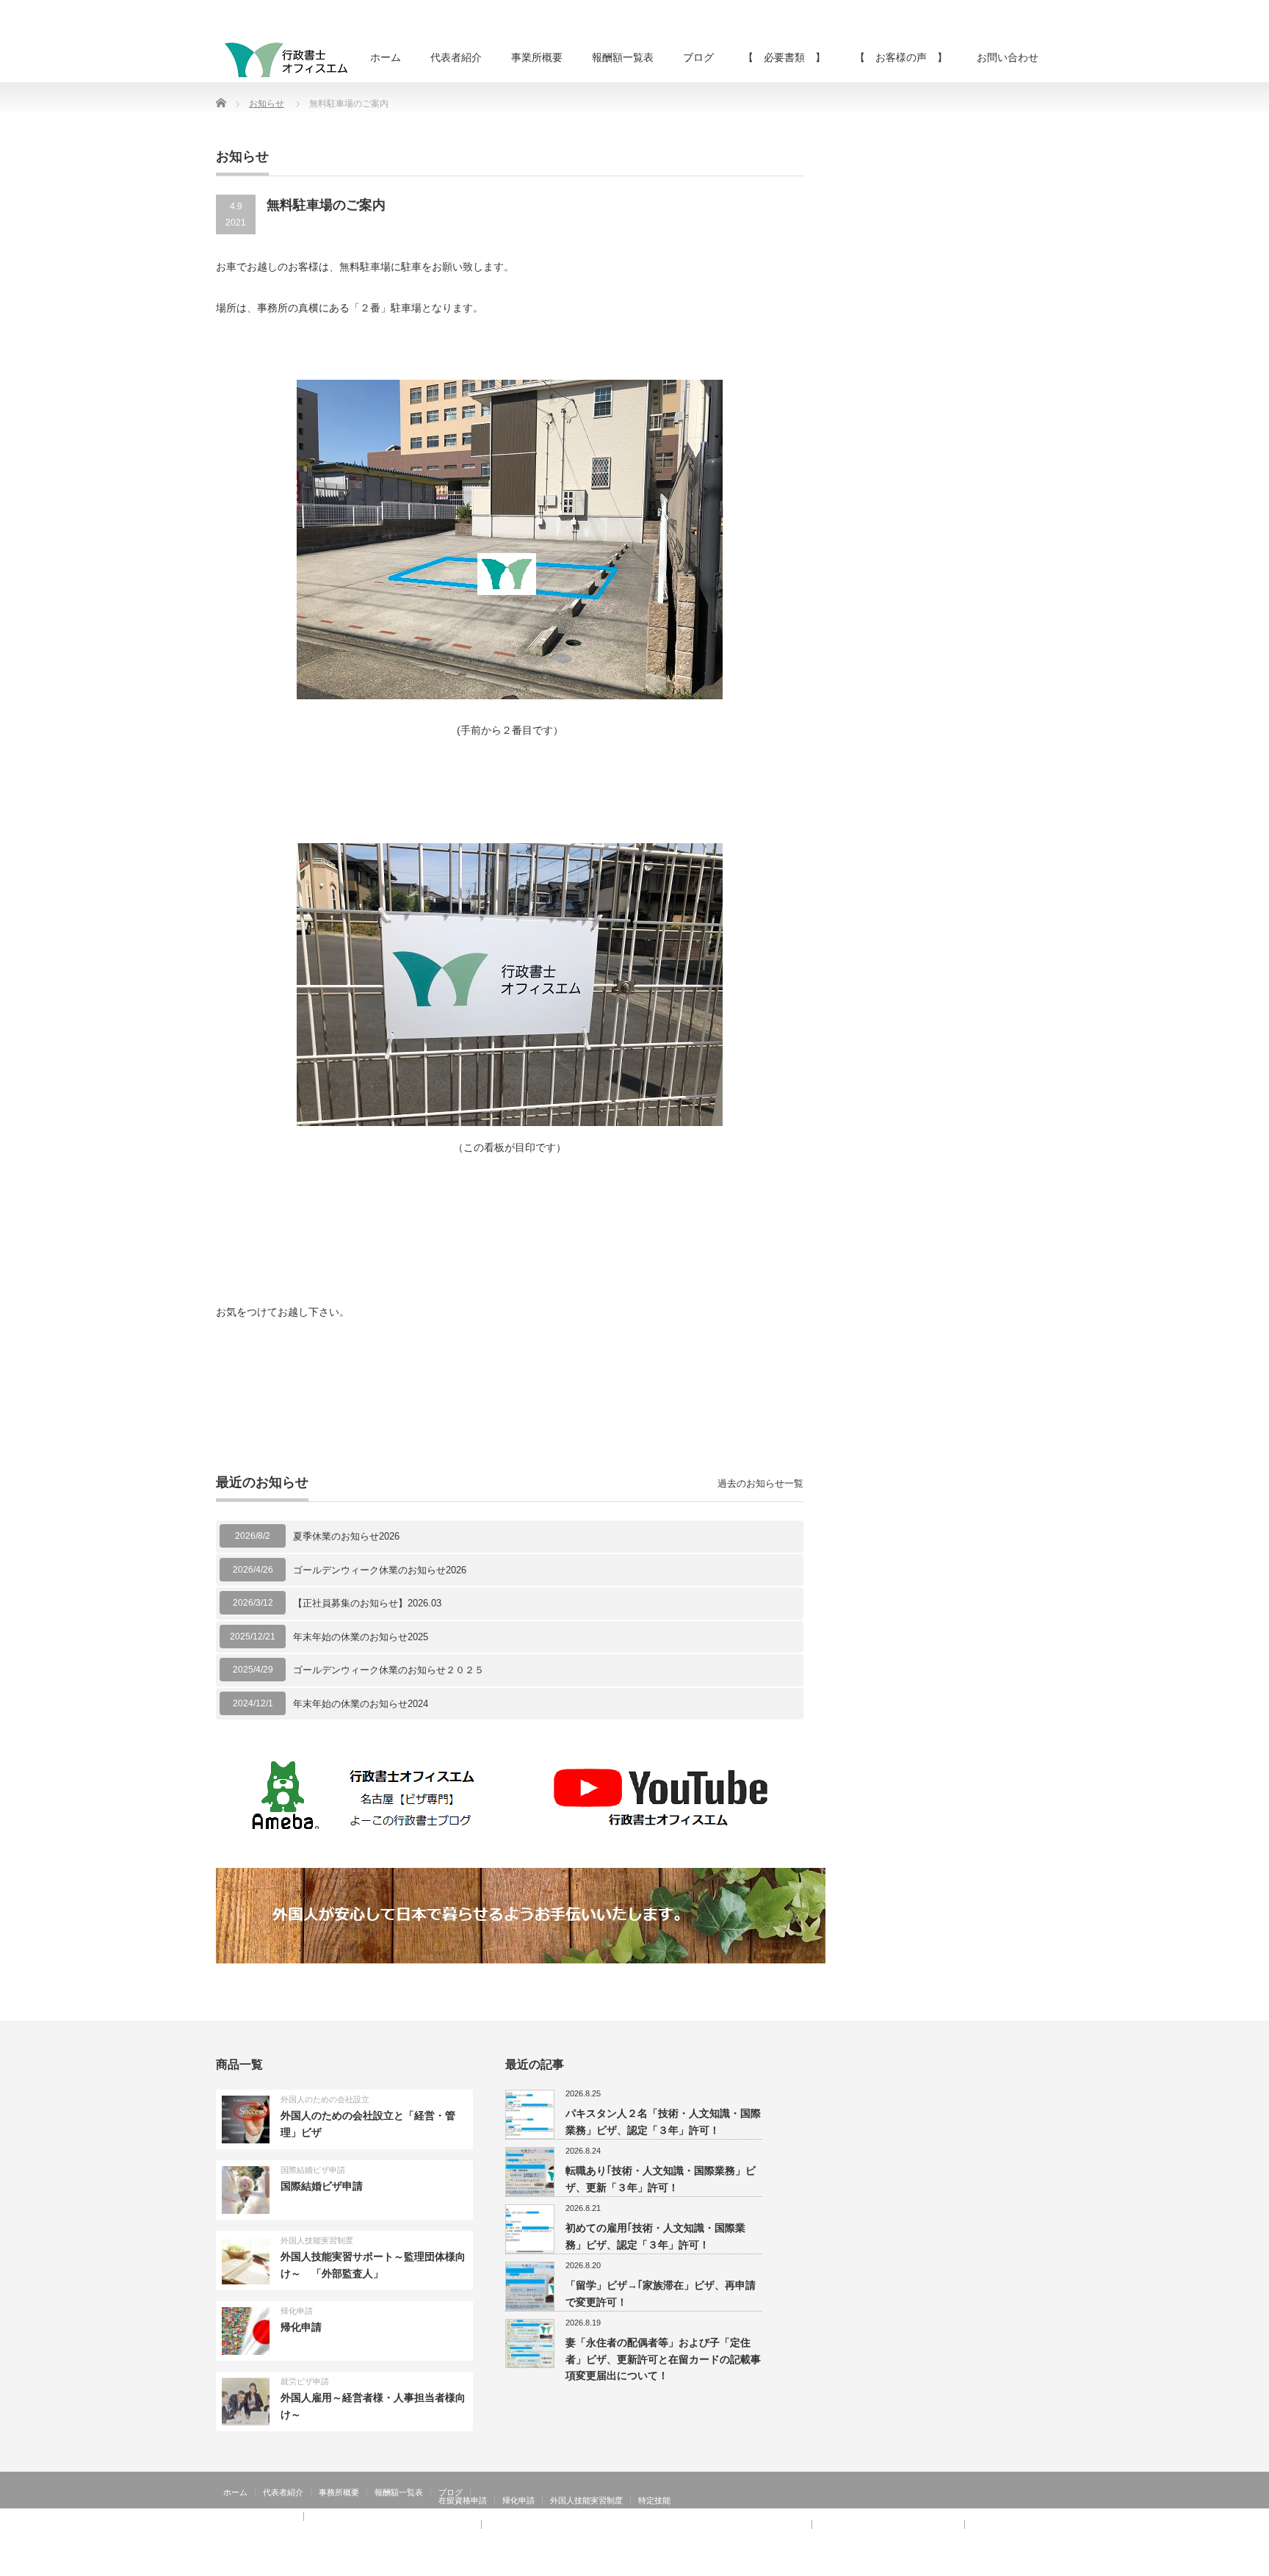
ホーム (386, 57)
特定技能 (654, 2500)
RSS (1002, 2565)
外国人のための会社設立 (325, 2099)
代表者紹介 (456, 57)
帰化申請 (297, 2311)
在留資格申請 (463, 2500)
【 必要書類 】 (784, 57)
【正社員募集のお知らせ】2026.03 (367, 1603)
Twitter (1023, 2565)
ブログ (698, 57)
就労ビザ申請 (305, 2381)
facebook (1044, 2565)
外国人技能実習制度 (317, 2240)
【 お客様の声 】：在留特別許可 (288, 2533)
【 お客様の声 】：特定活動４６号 (888, 2525)
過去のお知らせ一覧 (760, 1483)
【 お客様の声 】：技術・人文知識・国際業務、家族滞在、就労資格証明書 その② (647, 2525)
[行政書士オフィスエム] (286, 59)
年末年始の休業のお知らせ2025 (361, 1637)
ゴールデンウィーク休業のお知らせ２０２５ (388, 1670)
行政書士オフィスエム (934, 2565)
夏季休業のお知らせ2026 (346, 1536)
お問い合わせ (1008, 57)
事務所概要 (339, 2492)
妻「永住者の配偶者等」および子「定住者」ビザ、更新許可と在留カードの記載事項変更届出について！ (663, 2359)
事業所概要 (537, 57)
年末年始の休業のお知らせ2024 (361, 1704)
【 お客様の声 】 (901, 57)
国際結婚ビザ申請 (313, 2170)
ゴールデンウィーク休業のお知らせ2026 (380, 1570)
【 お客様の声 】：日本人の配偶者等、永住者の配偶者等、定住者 (348, 2525)
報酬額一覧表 (623, 57)
